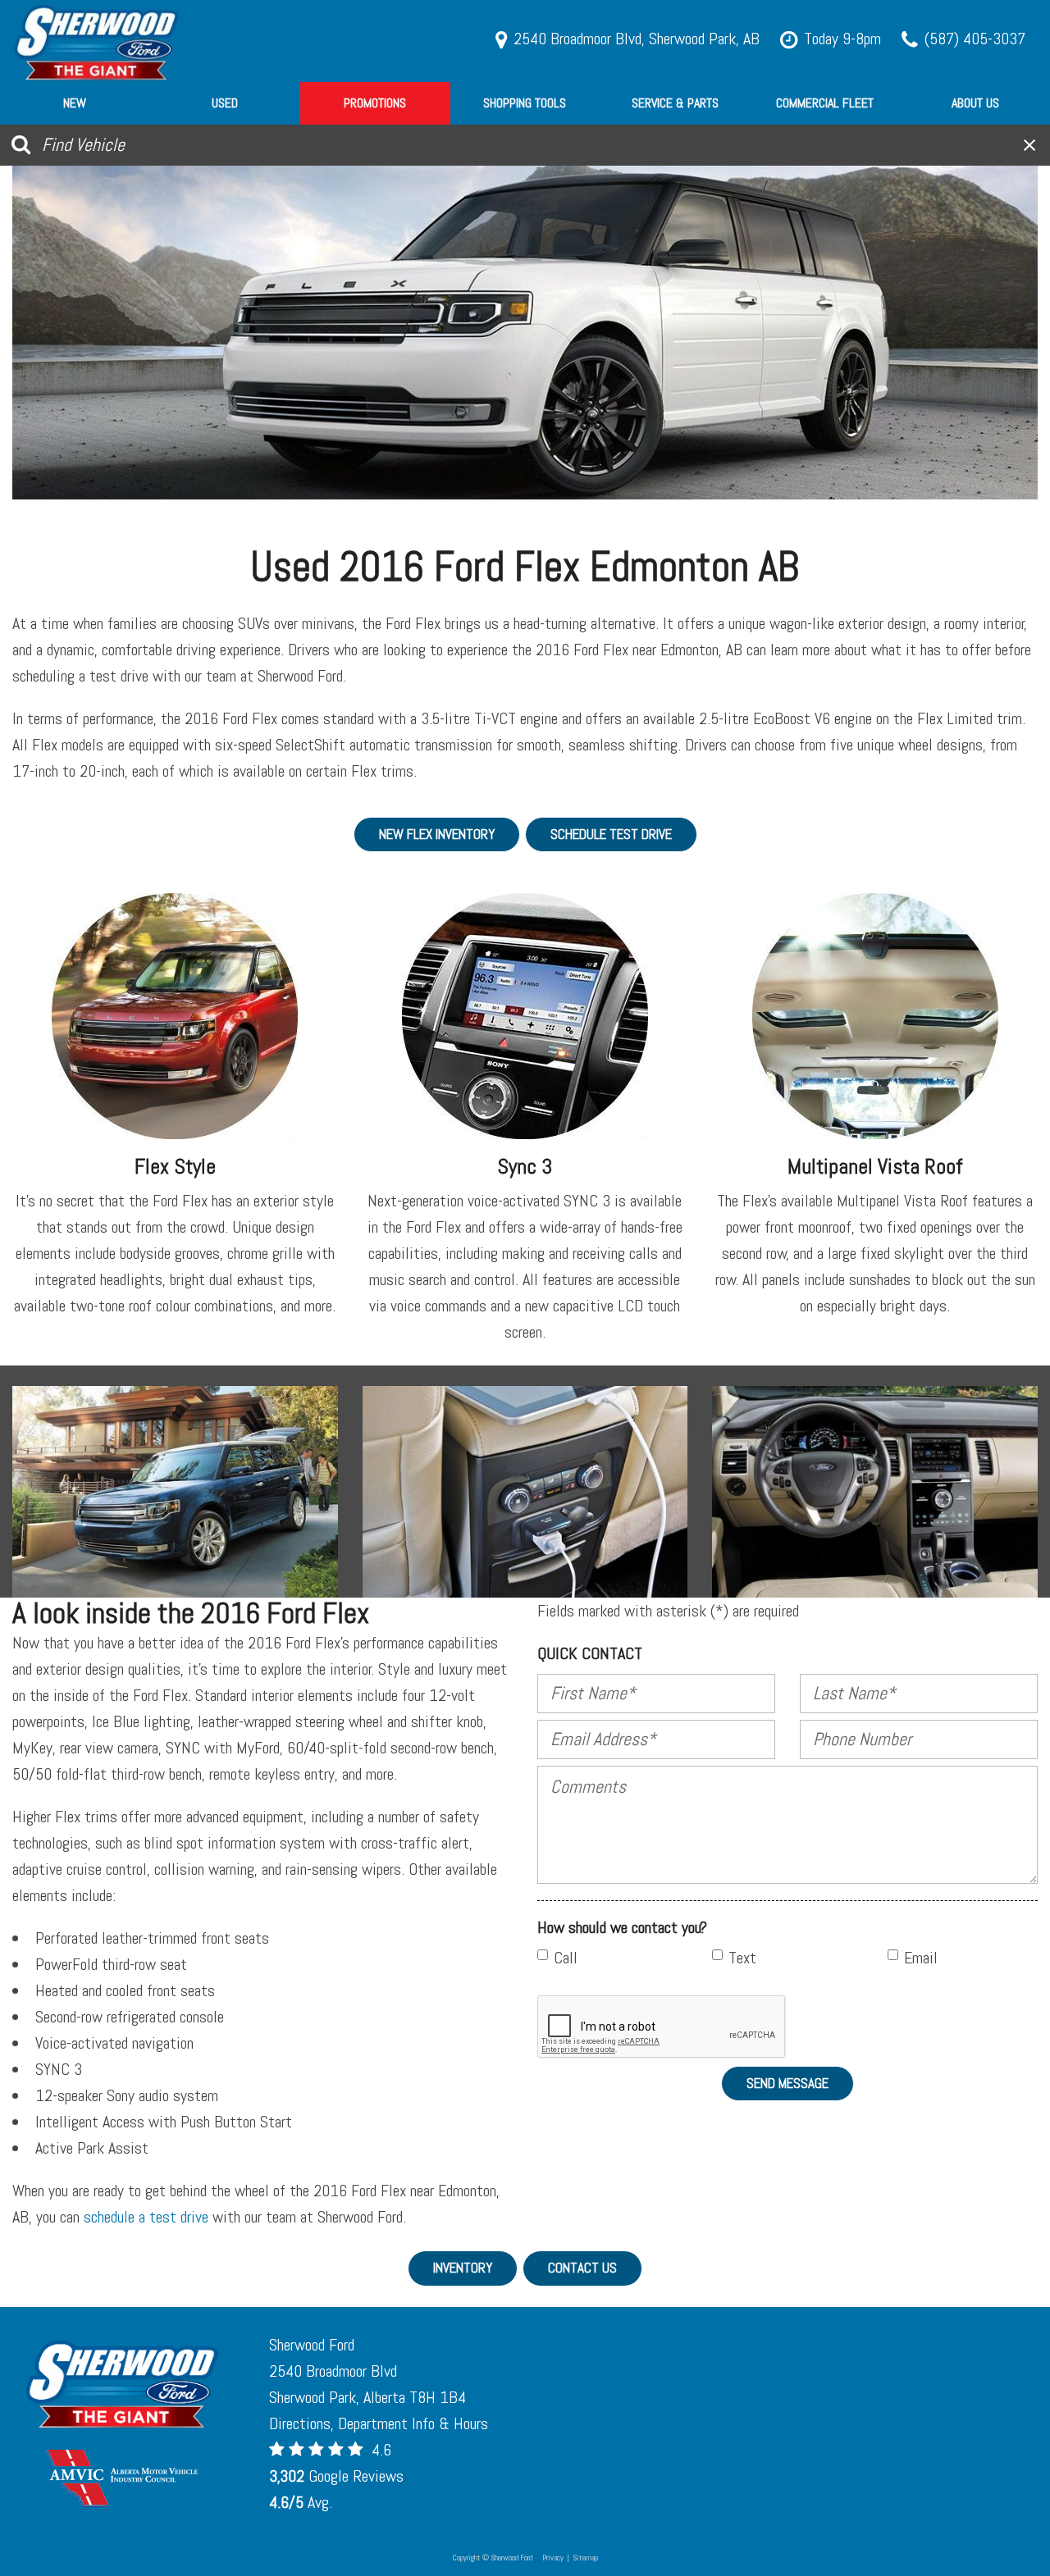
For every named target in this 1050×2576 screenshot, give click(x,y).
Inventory (463, 2268)
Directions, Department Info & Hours (379, 2423)
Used (225, 103)
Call (566, 1958)
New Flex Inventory (437, 834)
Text (742, 1958)
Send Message (787, 2083)
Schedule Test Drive (611, 834)
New (75, 103)
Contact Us (582, 2268)
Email (921, 1958)
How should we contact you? (622, 1927)
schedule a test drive (146, 2217)
